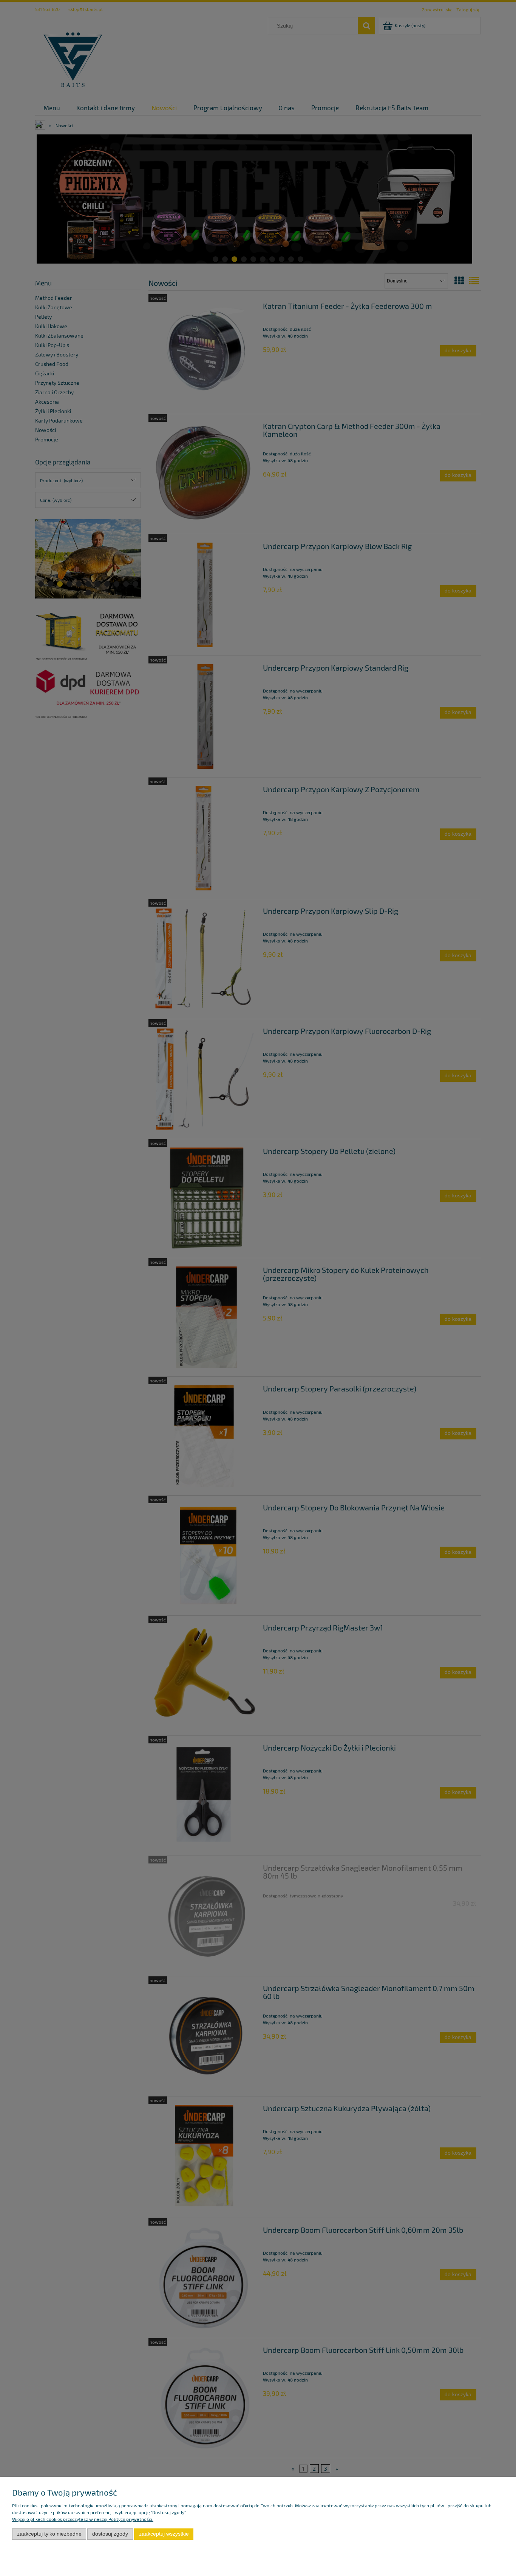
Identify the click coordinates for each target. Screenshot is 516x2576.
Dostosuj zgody (110, 2534)
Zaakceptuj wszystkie (164, 2534)
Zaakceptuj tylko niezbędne (49, 2534)
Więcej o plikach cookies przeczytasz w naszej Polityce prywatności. (83, 2519)
